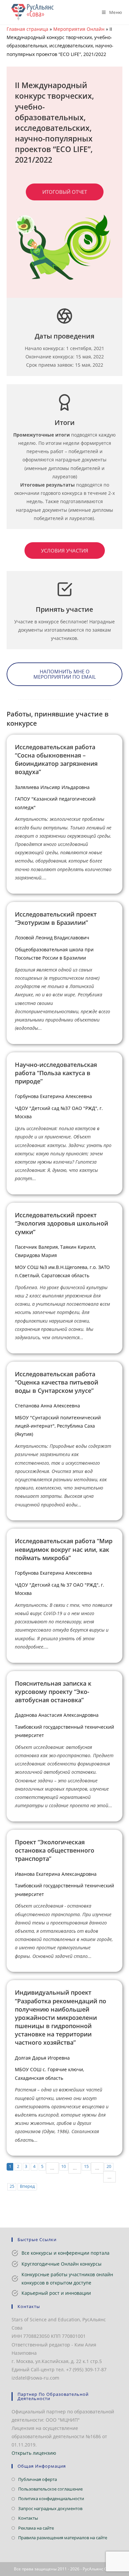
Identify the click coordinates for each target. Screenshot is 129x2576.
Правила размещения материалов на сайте (63, 2538)
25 (12, 2186)
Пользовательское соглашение (50, 2489)
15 (86, 2166)
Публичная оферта (38, 2479)
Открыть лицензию (34, 2453)
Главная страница (27, 29)
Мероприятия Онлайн (79, 29)
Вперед (27, 2186)
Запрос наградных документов (50, 2508)
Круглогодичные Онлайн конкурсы (62, 2264)
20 (109, 2166)
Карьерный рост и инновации (56, 2293)
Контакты (28, 2518)
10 (64, 2166)
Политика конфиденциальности (51, 2498)
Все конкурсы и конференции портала (65, 2253)
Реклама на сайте (36, 2528)
